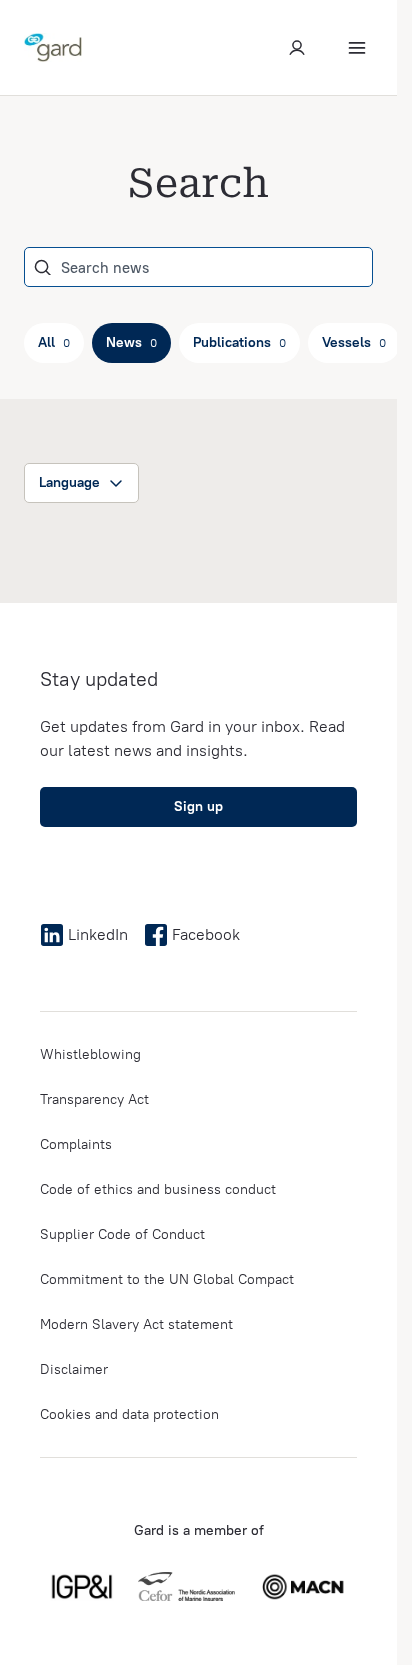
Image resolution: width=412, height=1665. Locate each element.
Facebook (206, 934)
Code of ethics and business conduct (158, 1189)
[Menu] (357, 48)
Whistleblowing (90, 1054)
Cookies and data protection (129, 1414)
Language (69, 482)
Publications (239, 342)
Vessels (354, 342)
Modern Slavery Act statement (136, 1324)
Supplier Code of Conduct (122, 1234)
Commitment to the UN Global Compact (167, 1279)
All (54, 342)
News (131, 342)
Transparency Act (94, 1099)
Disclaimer (74, 1369)
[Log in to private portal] (297, 48)
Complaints (76, 1144)
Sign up (198, 806)
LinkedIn (98, 934)
